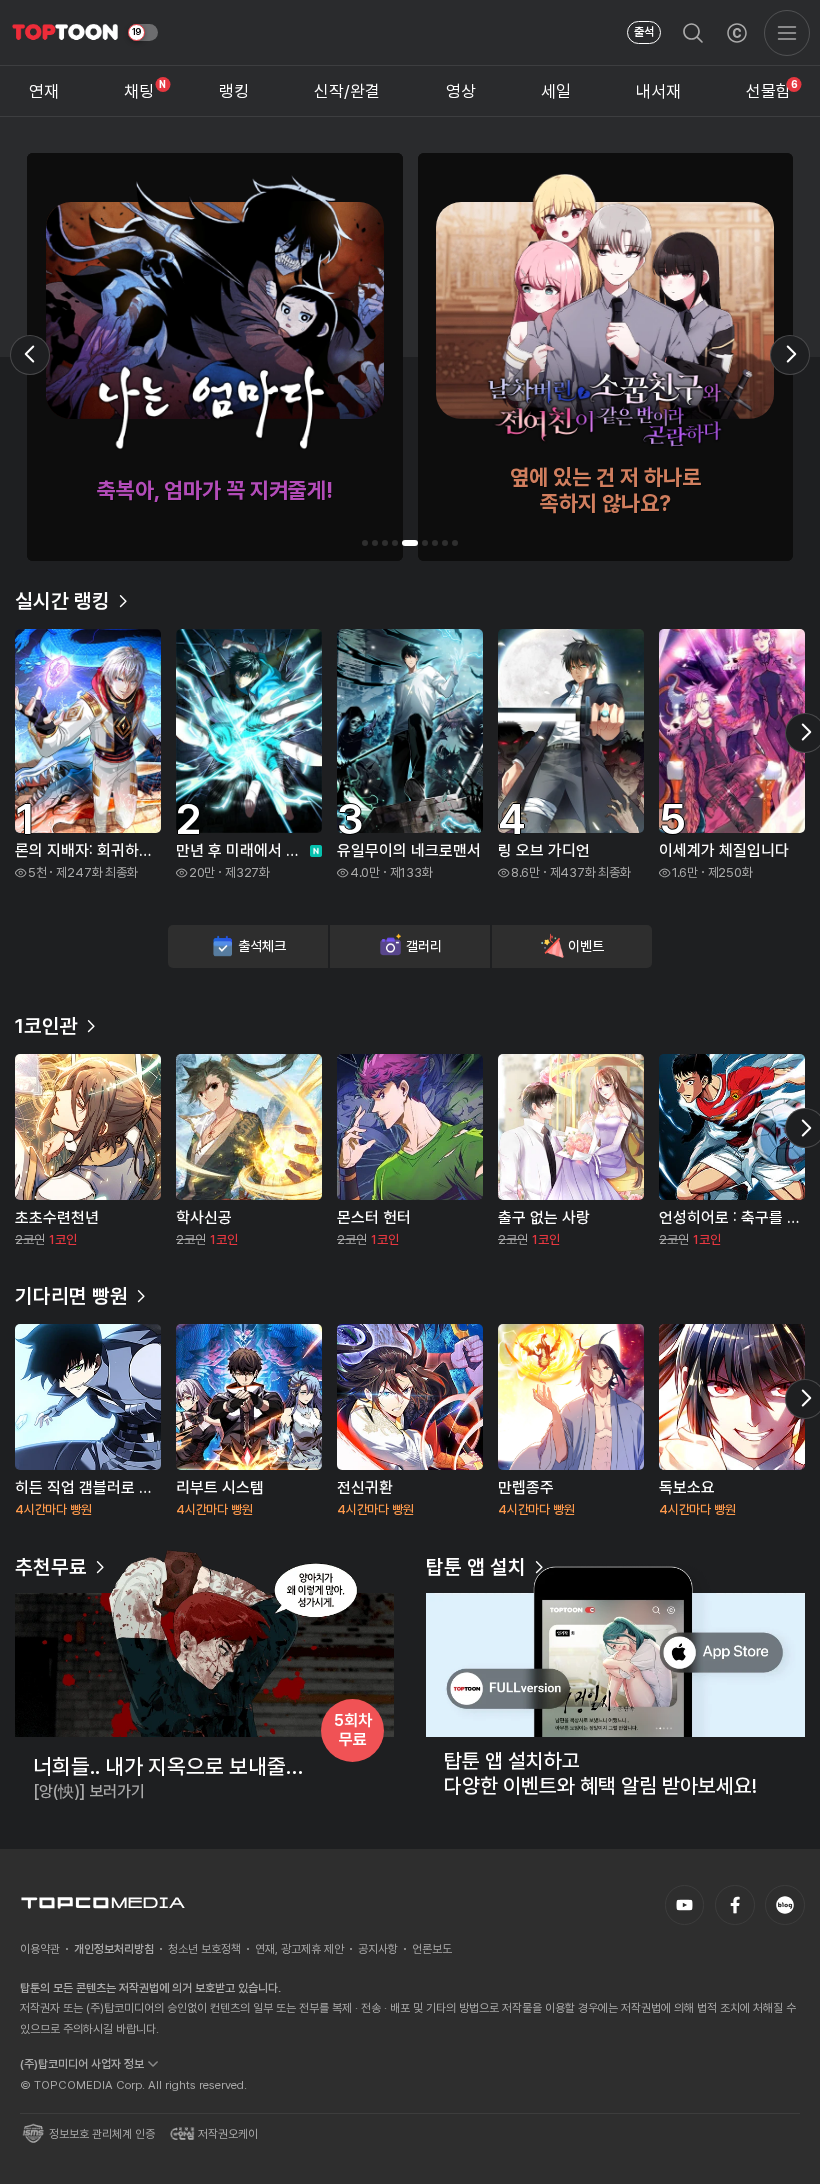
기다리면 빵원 (71, 1296)
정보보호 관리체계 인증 (102, 2134)
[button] (365, 543)
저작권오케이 (228, 2134)
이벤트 (585, 946)
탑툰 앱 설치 (476, 1567)
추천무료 (51, 1567)
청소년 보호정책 (204, 1949)
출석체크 (261, 946)
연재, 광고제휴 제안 (299, 1949)
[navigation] (44, 91)
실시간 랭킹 (62, 601)
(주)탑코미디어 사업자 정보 (82, 2064)
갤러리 (423, 946)
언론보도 (432, 1949)
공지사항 (378, 1949)
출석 (644, 32)
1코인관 (46, 1026)
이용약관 (40, 1949)
